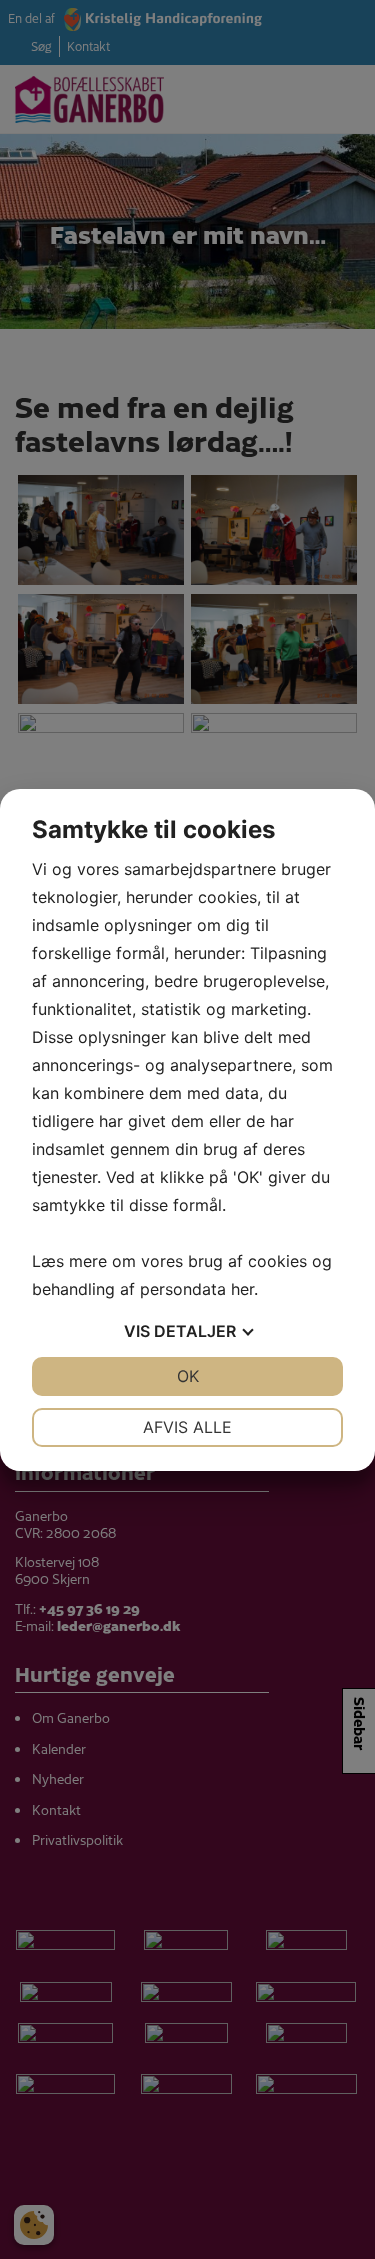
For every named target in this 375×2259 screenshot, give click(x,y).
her (242, 1289)
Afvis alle (187, 1427)
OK (188, 1376)
